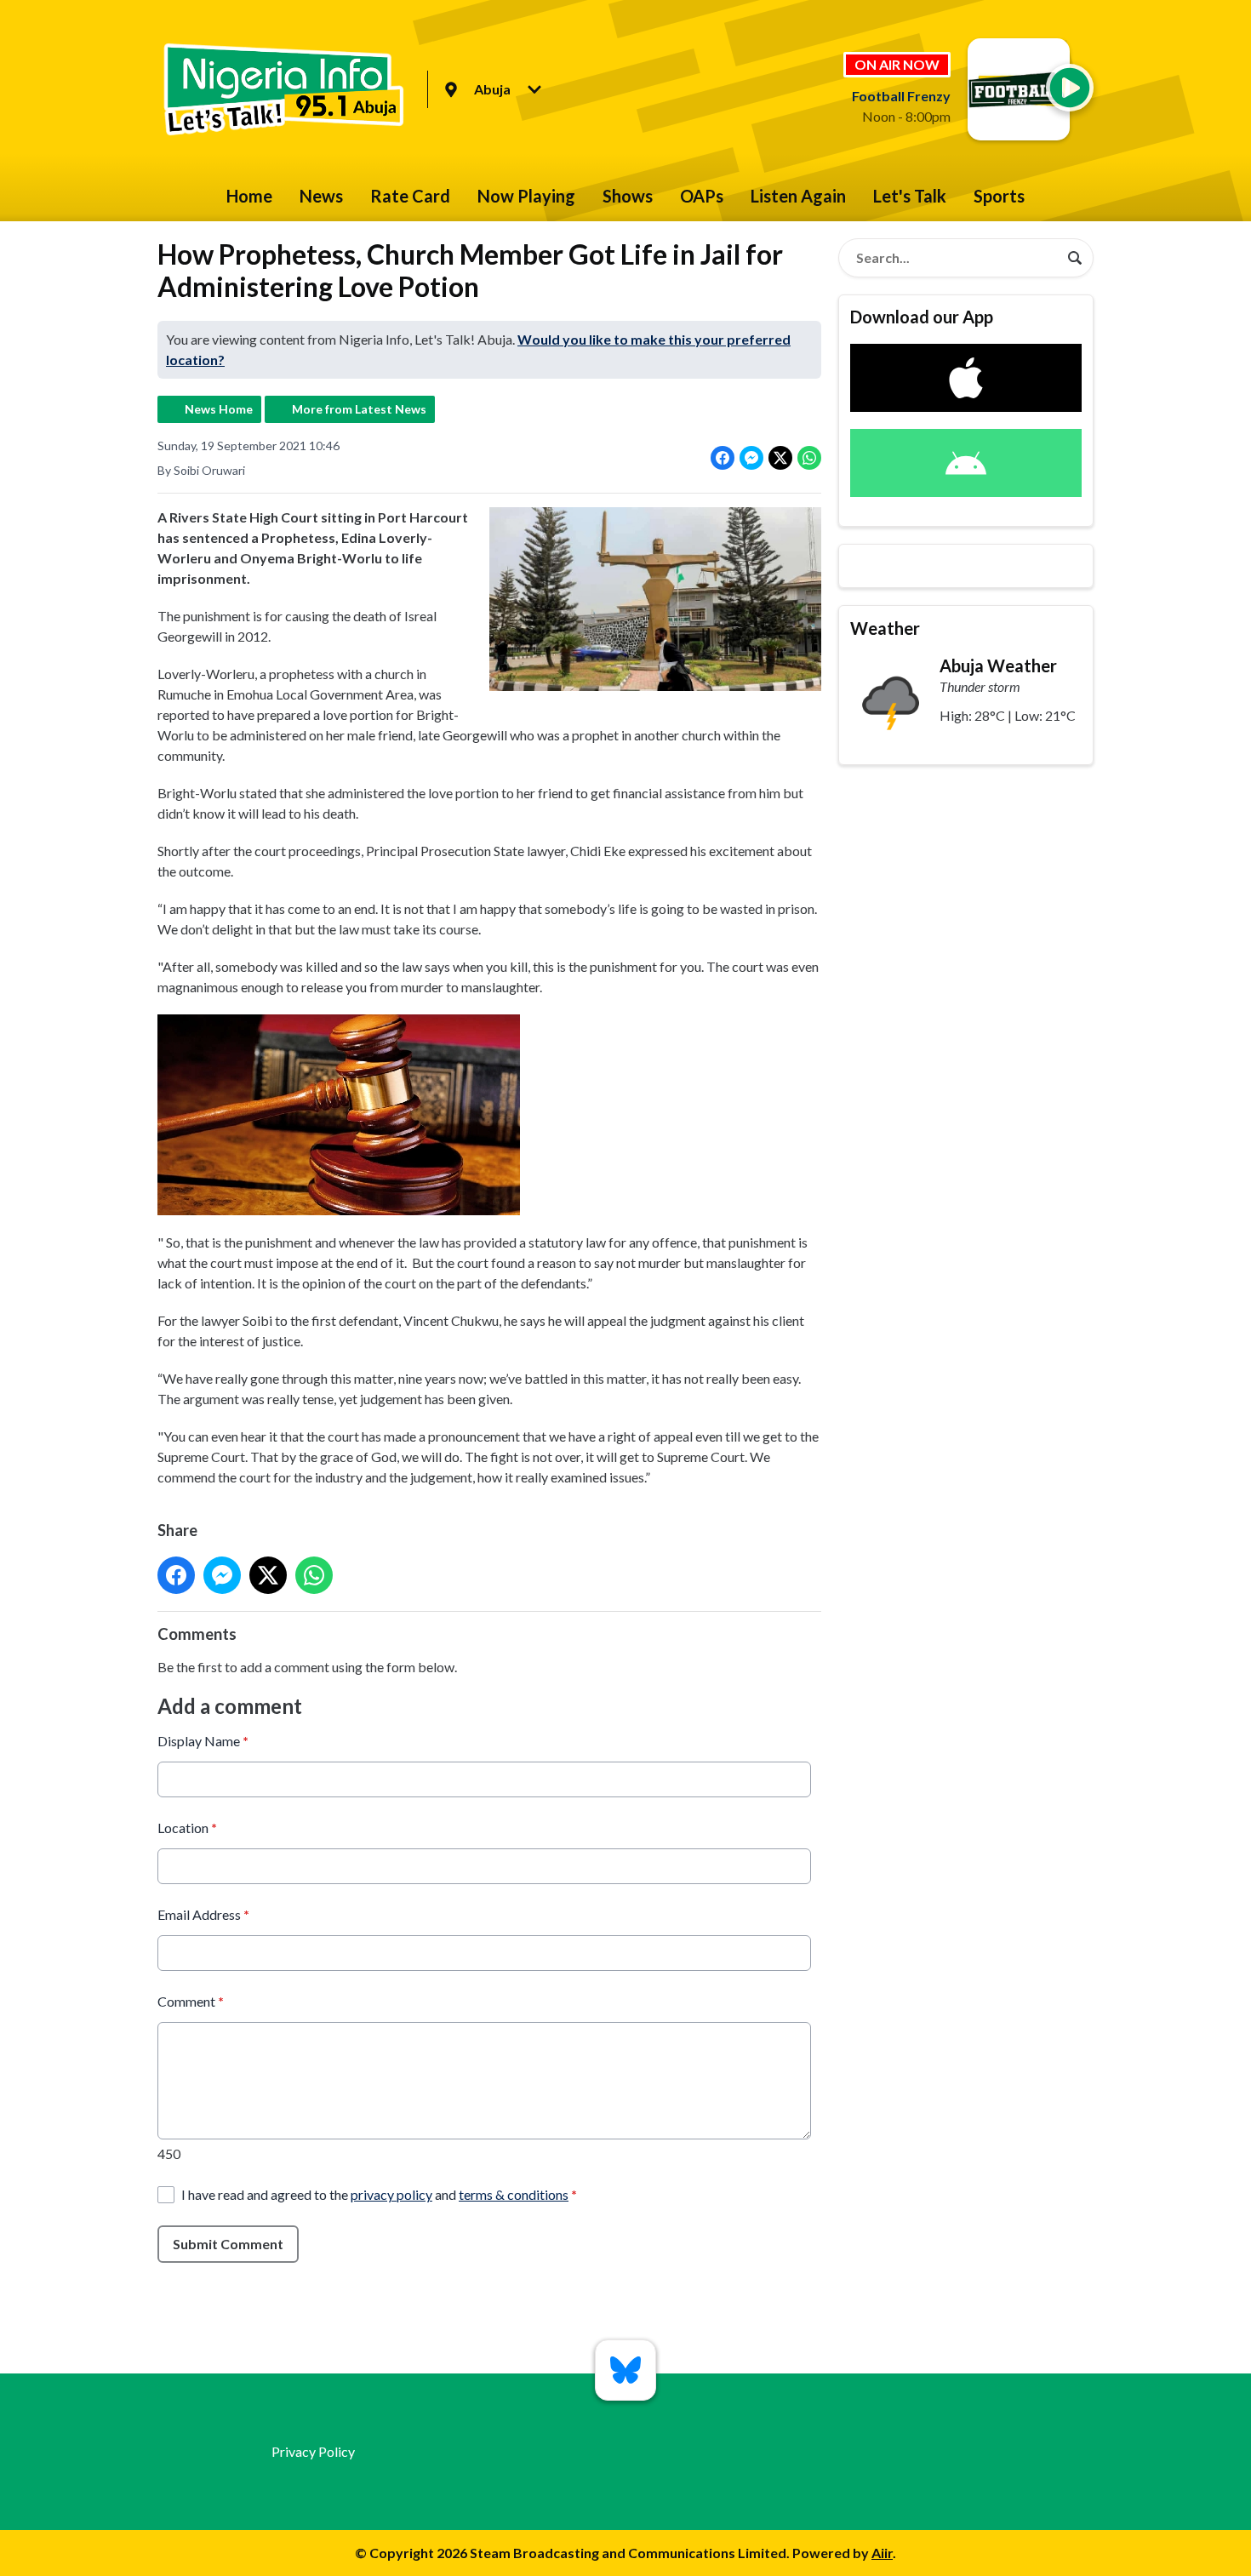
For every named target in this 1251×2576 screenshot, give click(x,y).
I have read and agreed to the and (379, 2194)
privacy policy (391, 2194)
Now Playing (526, 196)
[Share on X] (780, 458)
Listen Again (798, 196)
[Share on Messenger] (751, 458)
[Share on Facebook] (723, 458)
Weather (885, 628)
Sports (999, 196)
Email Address (203, 1914)
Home (249, 196)
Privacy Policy (313, 2451)
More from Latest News (359, 409)
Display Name (203, 1741)
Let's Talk (910, 196)
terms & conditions (514, 2194)
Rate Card (410, 196)
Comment (191, 2001)
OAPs (702, 196)
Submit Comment (228, 2244)
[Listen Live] (1070, 88)
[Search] (1075, 258)
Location (187, 1828)
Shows (628, 196)
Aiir (882, 2553)
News (321, 196)
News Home (219, 409)
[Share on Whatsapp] (809, 458)
